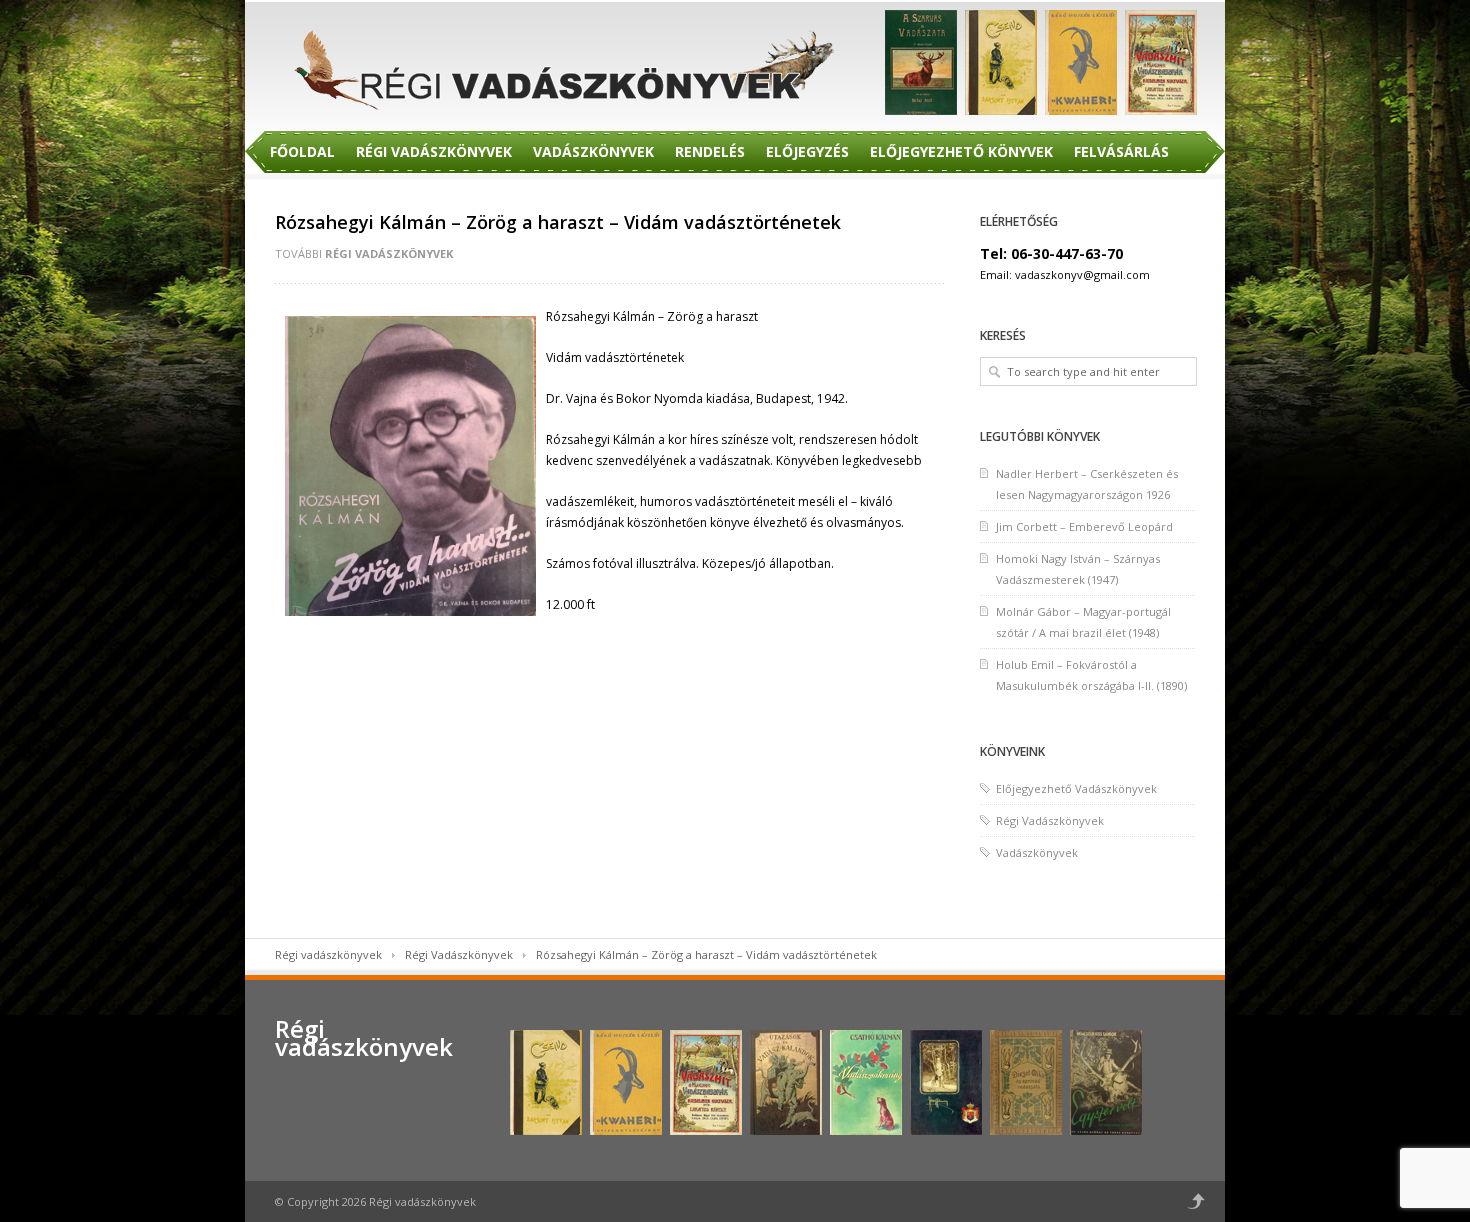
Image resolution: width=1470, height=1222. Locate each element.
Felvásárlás (1121, 151)
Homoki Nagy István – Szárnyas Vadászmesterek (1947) (1078, 569)
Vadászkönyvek (593, 151)
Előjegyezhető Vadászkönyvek (1076, 788)
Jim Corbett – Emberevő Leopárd (1084, 526)
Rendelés (710, 151)
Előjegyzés (807, 151)
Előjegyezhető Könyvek (961, 151)
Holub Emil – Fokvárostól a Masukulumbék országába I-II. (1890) (1091, 675)
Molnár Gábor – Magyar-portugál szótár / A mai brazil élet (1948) (1083, 622)
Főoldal (302, 151)
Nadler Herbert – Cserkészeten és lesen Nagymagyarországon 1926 (1087, 484)
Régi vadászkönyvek (328, 954)
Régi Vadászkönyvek (434, 151)
